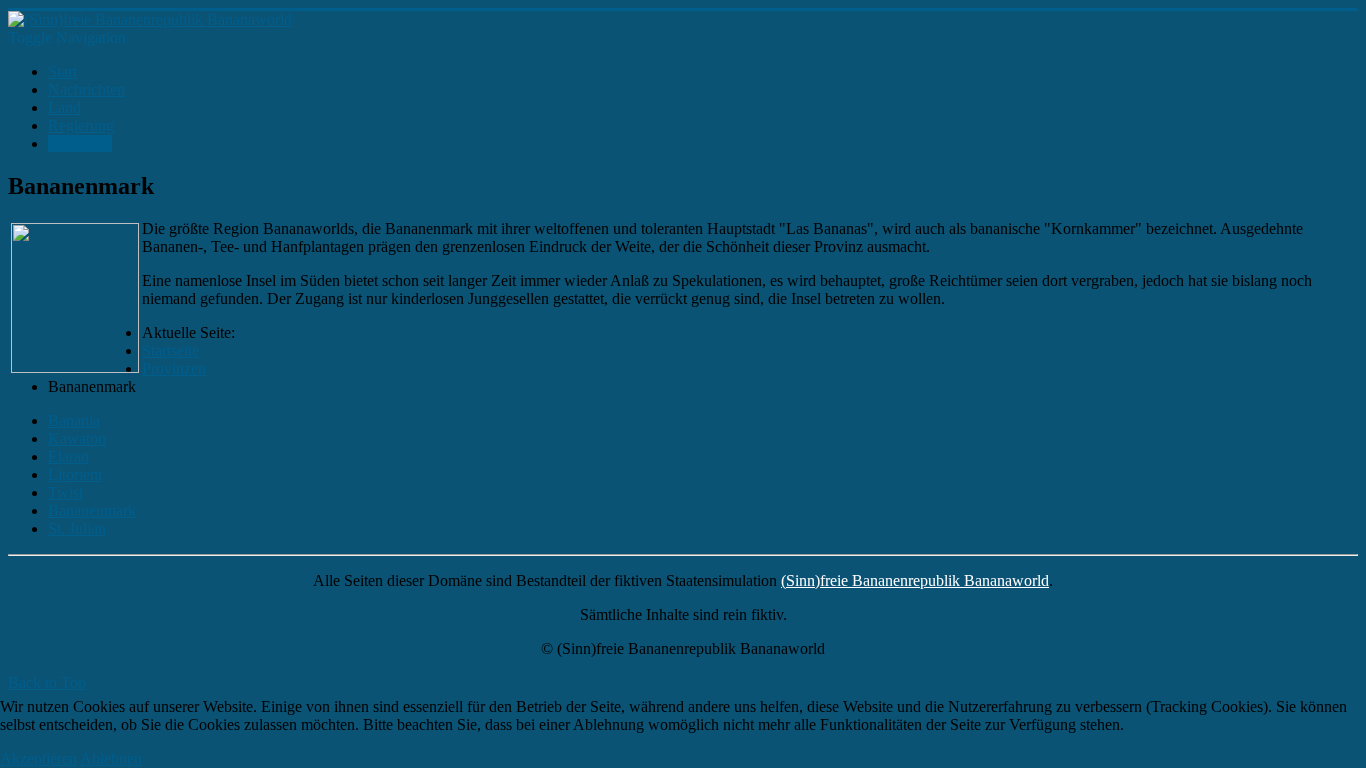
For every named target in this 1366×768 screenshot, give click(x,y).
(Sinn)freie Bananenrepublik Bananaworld (915, 580)
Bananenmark (92, 510)
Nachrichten (86, 89)
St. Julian (77, 528)
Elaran (68, 456)
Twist (65, 492)
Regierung (81, 125)
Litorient (75, 474)
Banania (74, 420)
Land (64, 107)
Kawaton (77, 438)
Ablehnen (111, 758)
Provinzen (80, 143)
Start (62, 71)
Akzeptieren (38, 758)
